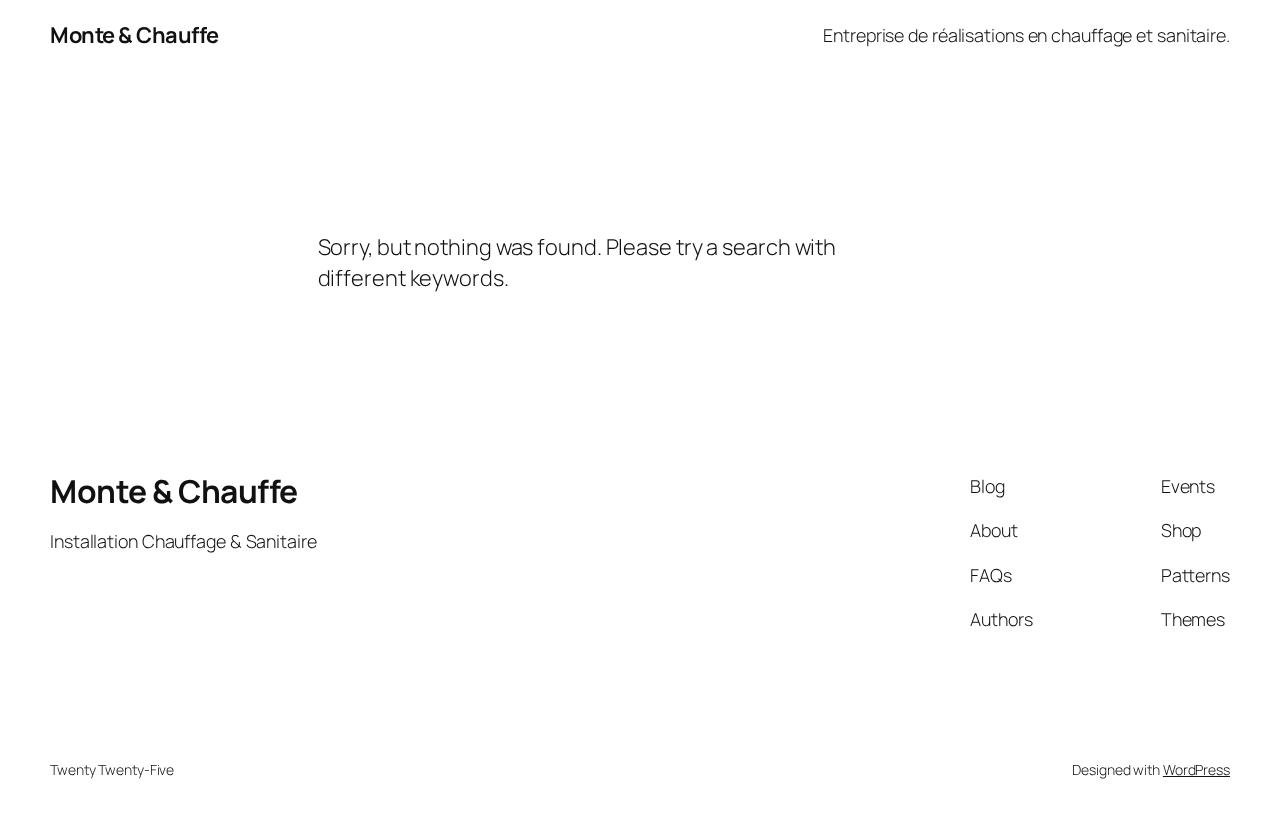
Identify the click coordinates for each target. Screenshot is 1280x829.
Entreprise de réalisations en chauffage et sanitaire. (1026, 35)
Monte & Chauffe (134, 35)
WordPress (1196, 769)
